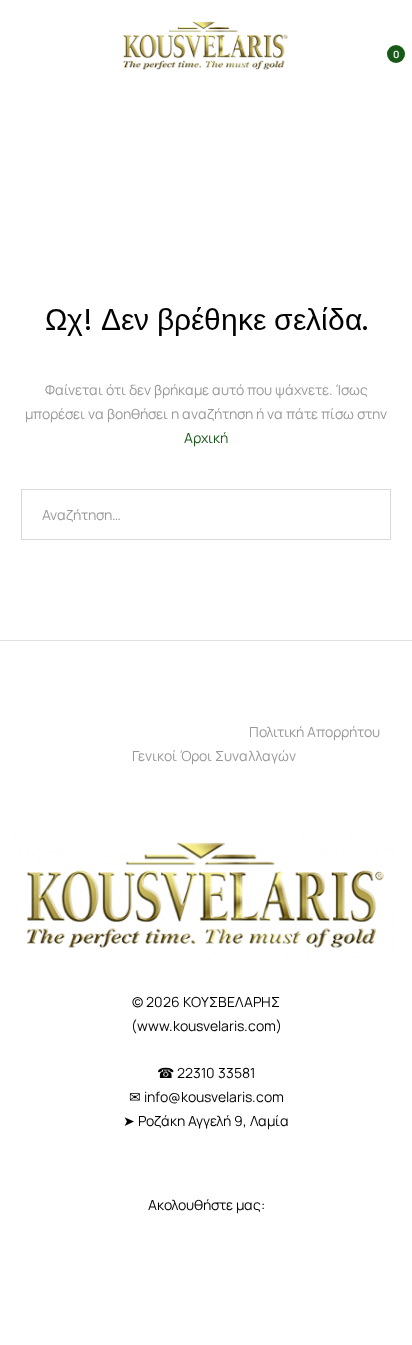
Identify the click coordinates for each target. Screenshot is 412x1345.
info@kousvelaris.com (214, 1096)
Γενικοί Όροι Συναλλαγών (214, 755)
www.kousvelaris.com (206, 1025)
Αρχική (206, 437)
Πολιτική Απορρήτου (314, 731)
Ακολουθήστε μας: (206, 1204)
